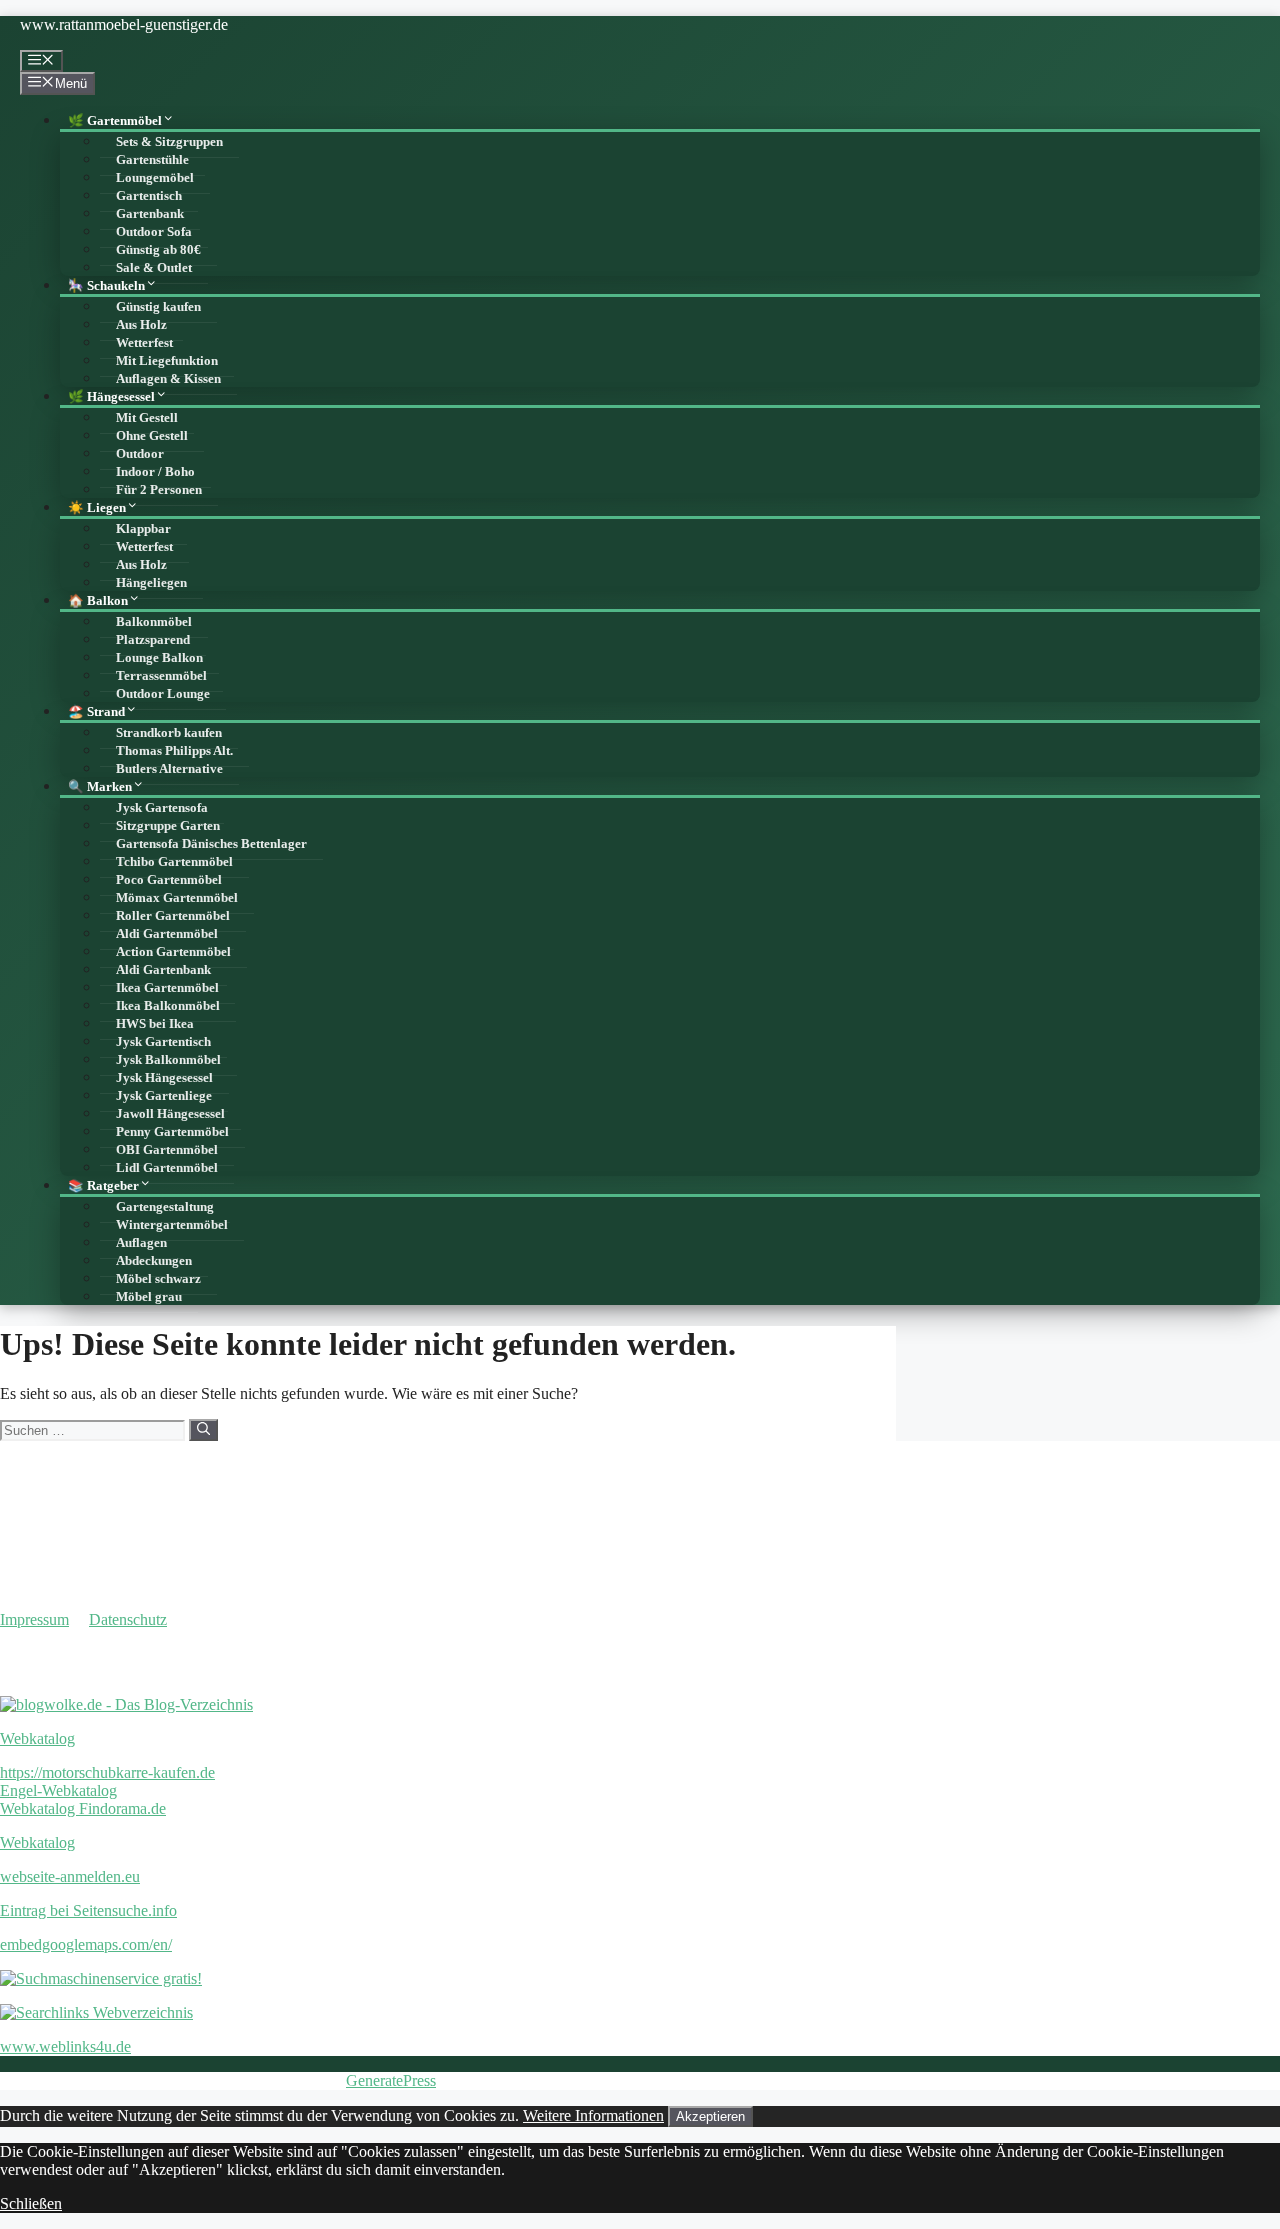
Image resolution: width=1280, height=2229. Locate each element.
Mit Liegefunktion (167, 361)
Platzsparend (153, 640)
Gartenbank (150, 214)
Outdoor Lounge (163, 694)
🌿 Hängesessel (111, 397)
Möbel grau (149, 1297)
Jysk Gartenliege (164, 1096)
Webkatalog (37, 1738)
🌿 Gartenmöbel (115, 121)
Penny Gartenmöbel (172, 1132)
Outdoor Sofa (154, 232)
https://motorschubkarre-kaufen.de (107, 1772)
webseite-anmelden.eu (70, 1876)
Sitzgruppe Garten (168, 826)
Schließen (31, 2203)
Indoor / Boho (155, 472)
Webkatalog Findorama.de (83, 1808)
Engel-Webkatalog (58, 1790)
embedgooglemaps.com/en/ (86, 1944)
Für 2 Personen (159, 490)
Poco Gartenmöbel (169, 880)
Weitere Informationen (593, 2115)
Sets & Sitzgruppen (169, 142)
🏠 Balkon (98, 601)
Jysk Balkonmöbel (168, 1060)
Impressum (34, 1619)
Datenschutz (128, 1619)
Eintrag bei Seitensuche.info (88, 1910)
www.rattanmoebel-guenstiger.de (124, 24)
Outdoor (140, 454)
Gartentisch (149, 196)
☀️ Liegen (97, 508)
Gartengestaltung (165, 1207)
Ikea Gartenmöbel (167, 988)
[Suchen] (203, 1430)
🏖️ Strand (96, 712)
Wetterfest (144, 343)
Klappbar (143, 529)
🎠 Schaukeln (106, 286)
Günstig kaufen (158, 307)
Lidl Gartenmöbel (167, 1168)
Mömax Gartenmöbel (177, 898)
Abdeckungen (154, 1261)
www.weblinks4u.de (65, 2046)
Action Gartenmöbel (173, 952)
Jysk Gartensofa (162, 808)
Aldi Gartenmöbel (167, 934)
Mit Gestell (147, 418)
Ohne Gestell (152, 436)
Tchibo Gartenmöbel (174, 862)
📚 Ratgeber (103, 1186)
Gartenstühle (152, 160)
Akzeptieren (710, 2116)
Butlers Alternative (169, 769)
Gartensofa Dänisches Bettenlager (211, 844)
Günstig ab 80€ (158, 250)
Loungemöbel (155, 178)
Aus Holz (141, 325)
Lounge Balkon (159, 658)
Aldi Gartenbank (163, 970)
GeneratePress (391, 2080)
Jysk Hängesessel (164, 1078)
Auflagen (141, 1243)
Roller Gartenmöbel (173, 916)
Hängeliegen (151, 583)
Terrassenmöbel (161, 676)
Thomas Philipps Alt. (174, 751)
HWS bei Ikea (155, 1024)
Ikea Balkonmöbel (168, 1006)
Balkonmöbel (154, 622)
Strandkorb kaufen (169, 733)
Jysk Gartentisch (163, 1042)
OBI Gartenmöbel (167, 1150)
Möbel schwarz (158, 1279)
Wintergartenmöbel (172, 1225)
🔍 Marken (100, 787)
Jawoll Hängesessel (170, 1114)
